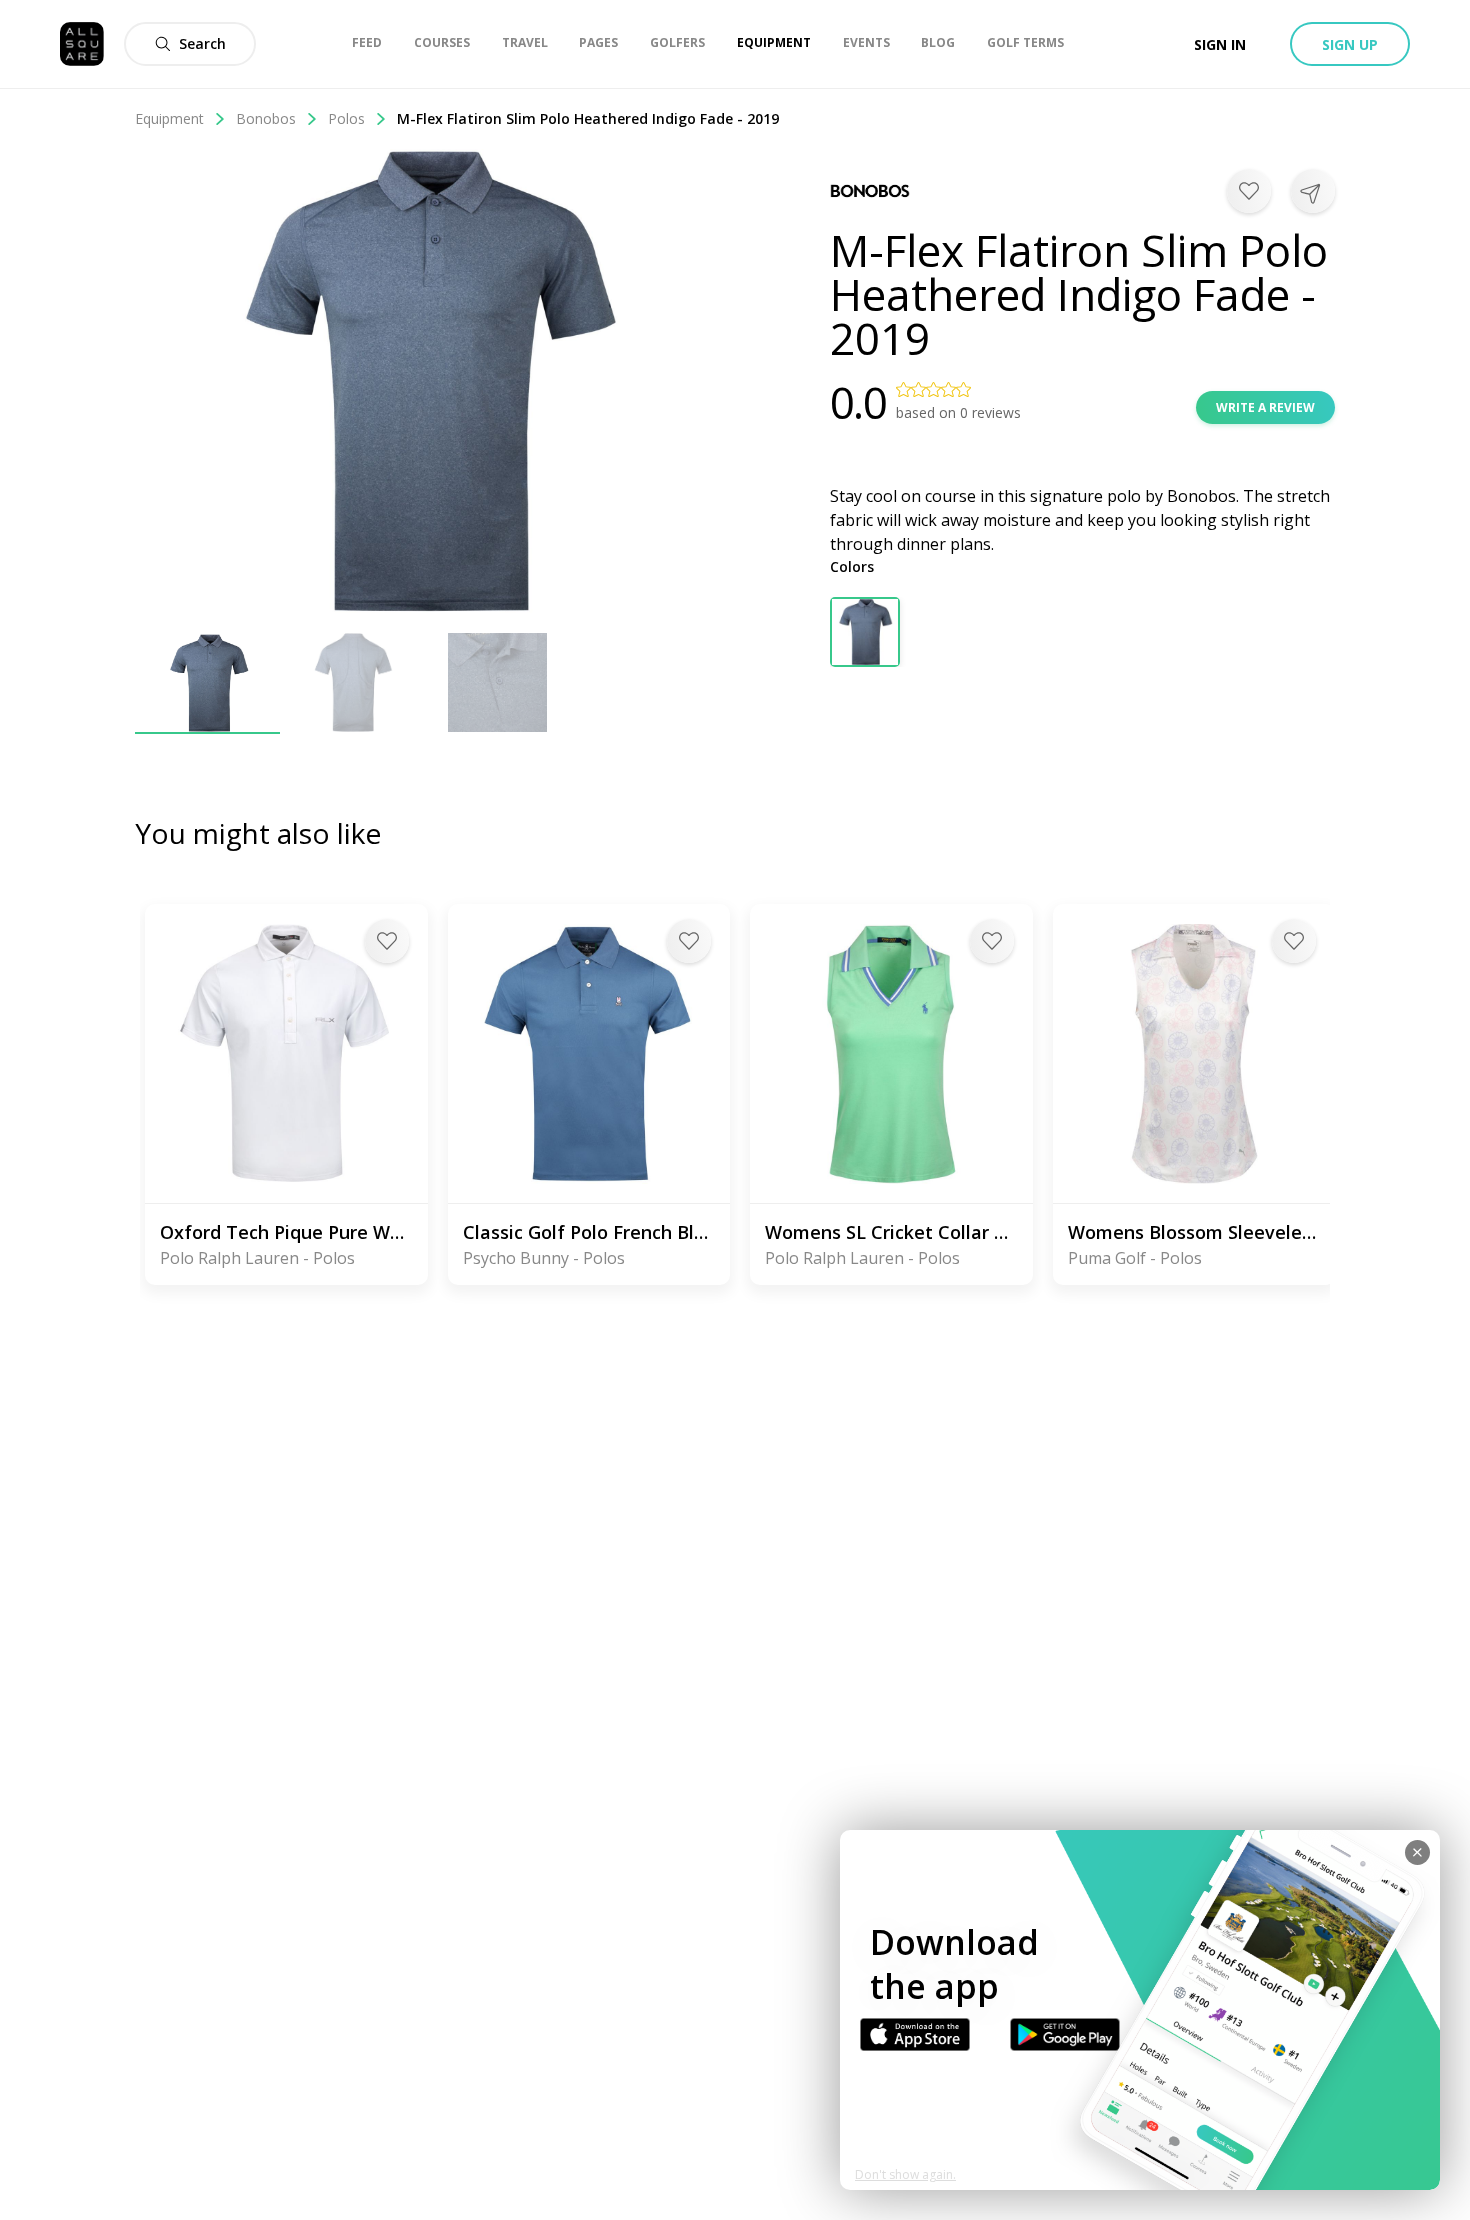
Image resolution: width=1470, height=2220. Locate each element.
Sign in (1220, 44)
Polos (346, 118)
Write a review (1265, 407)
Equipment (169, 118)
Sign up (1350, 44)
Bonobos (266, 118)
